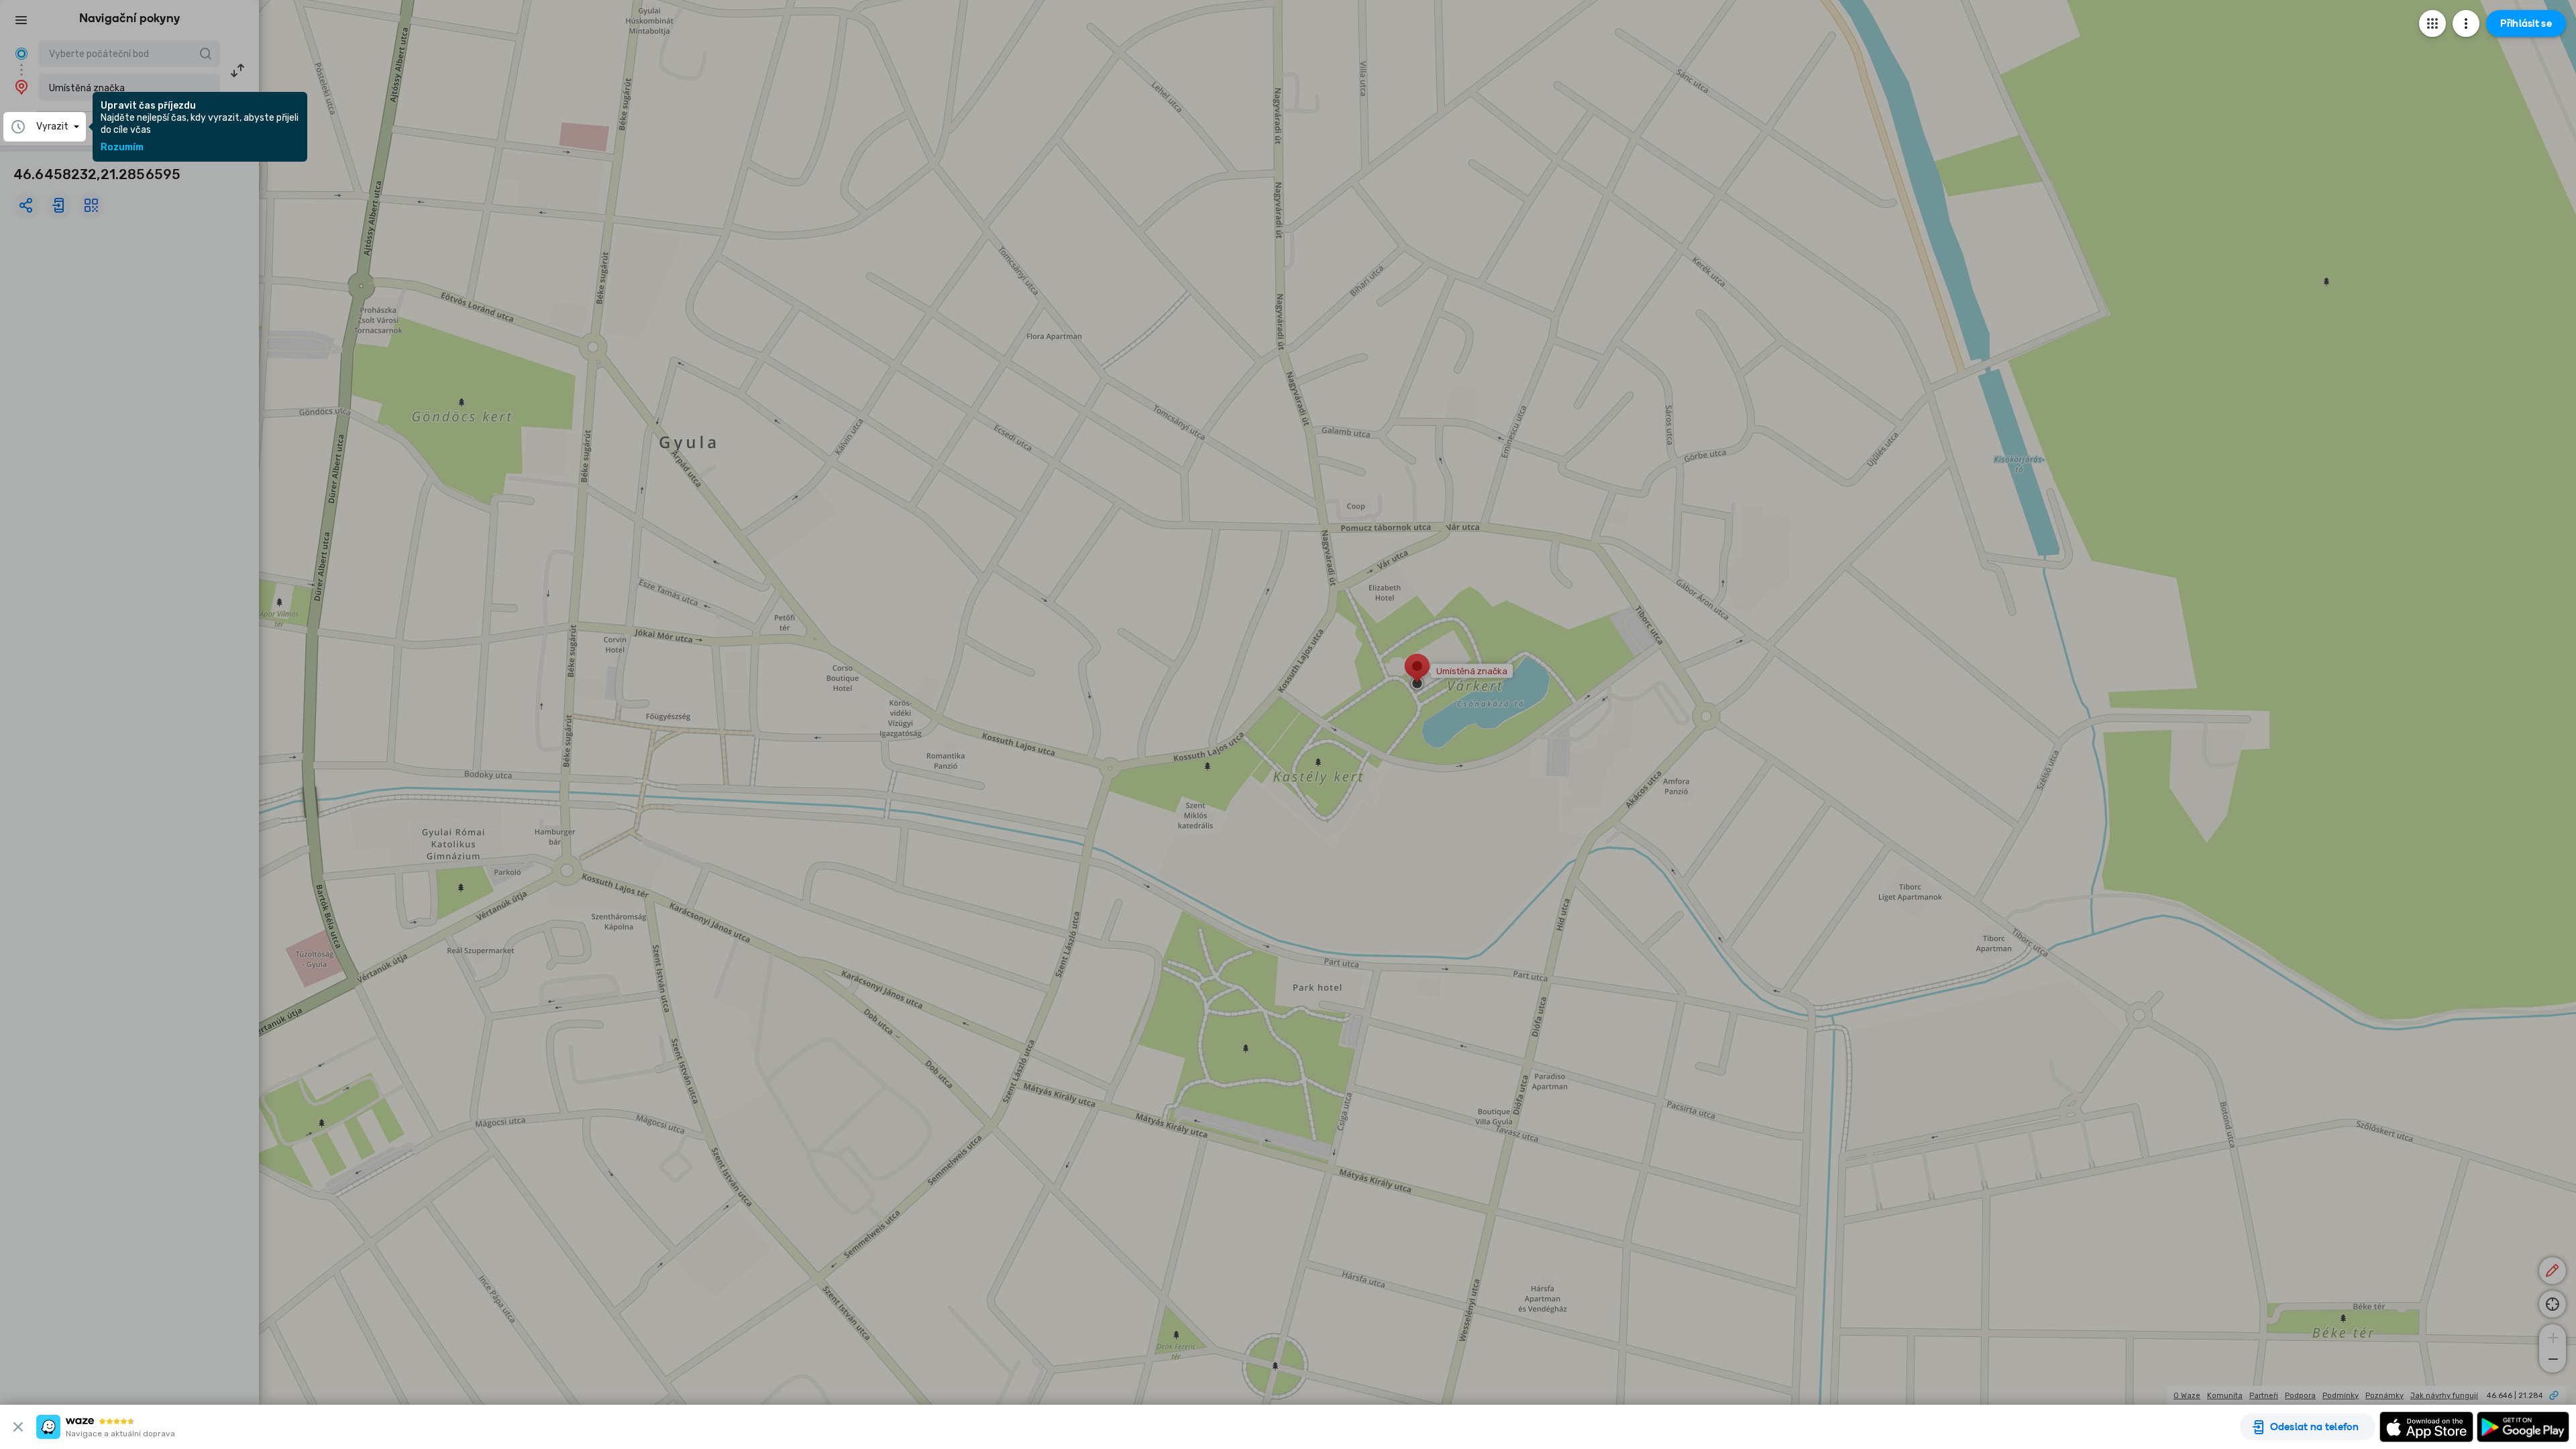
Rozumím (122, 148)
